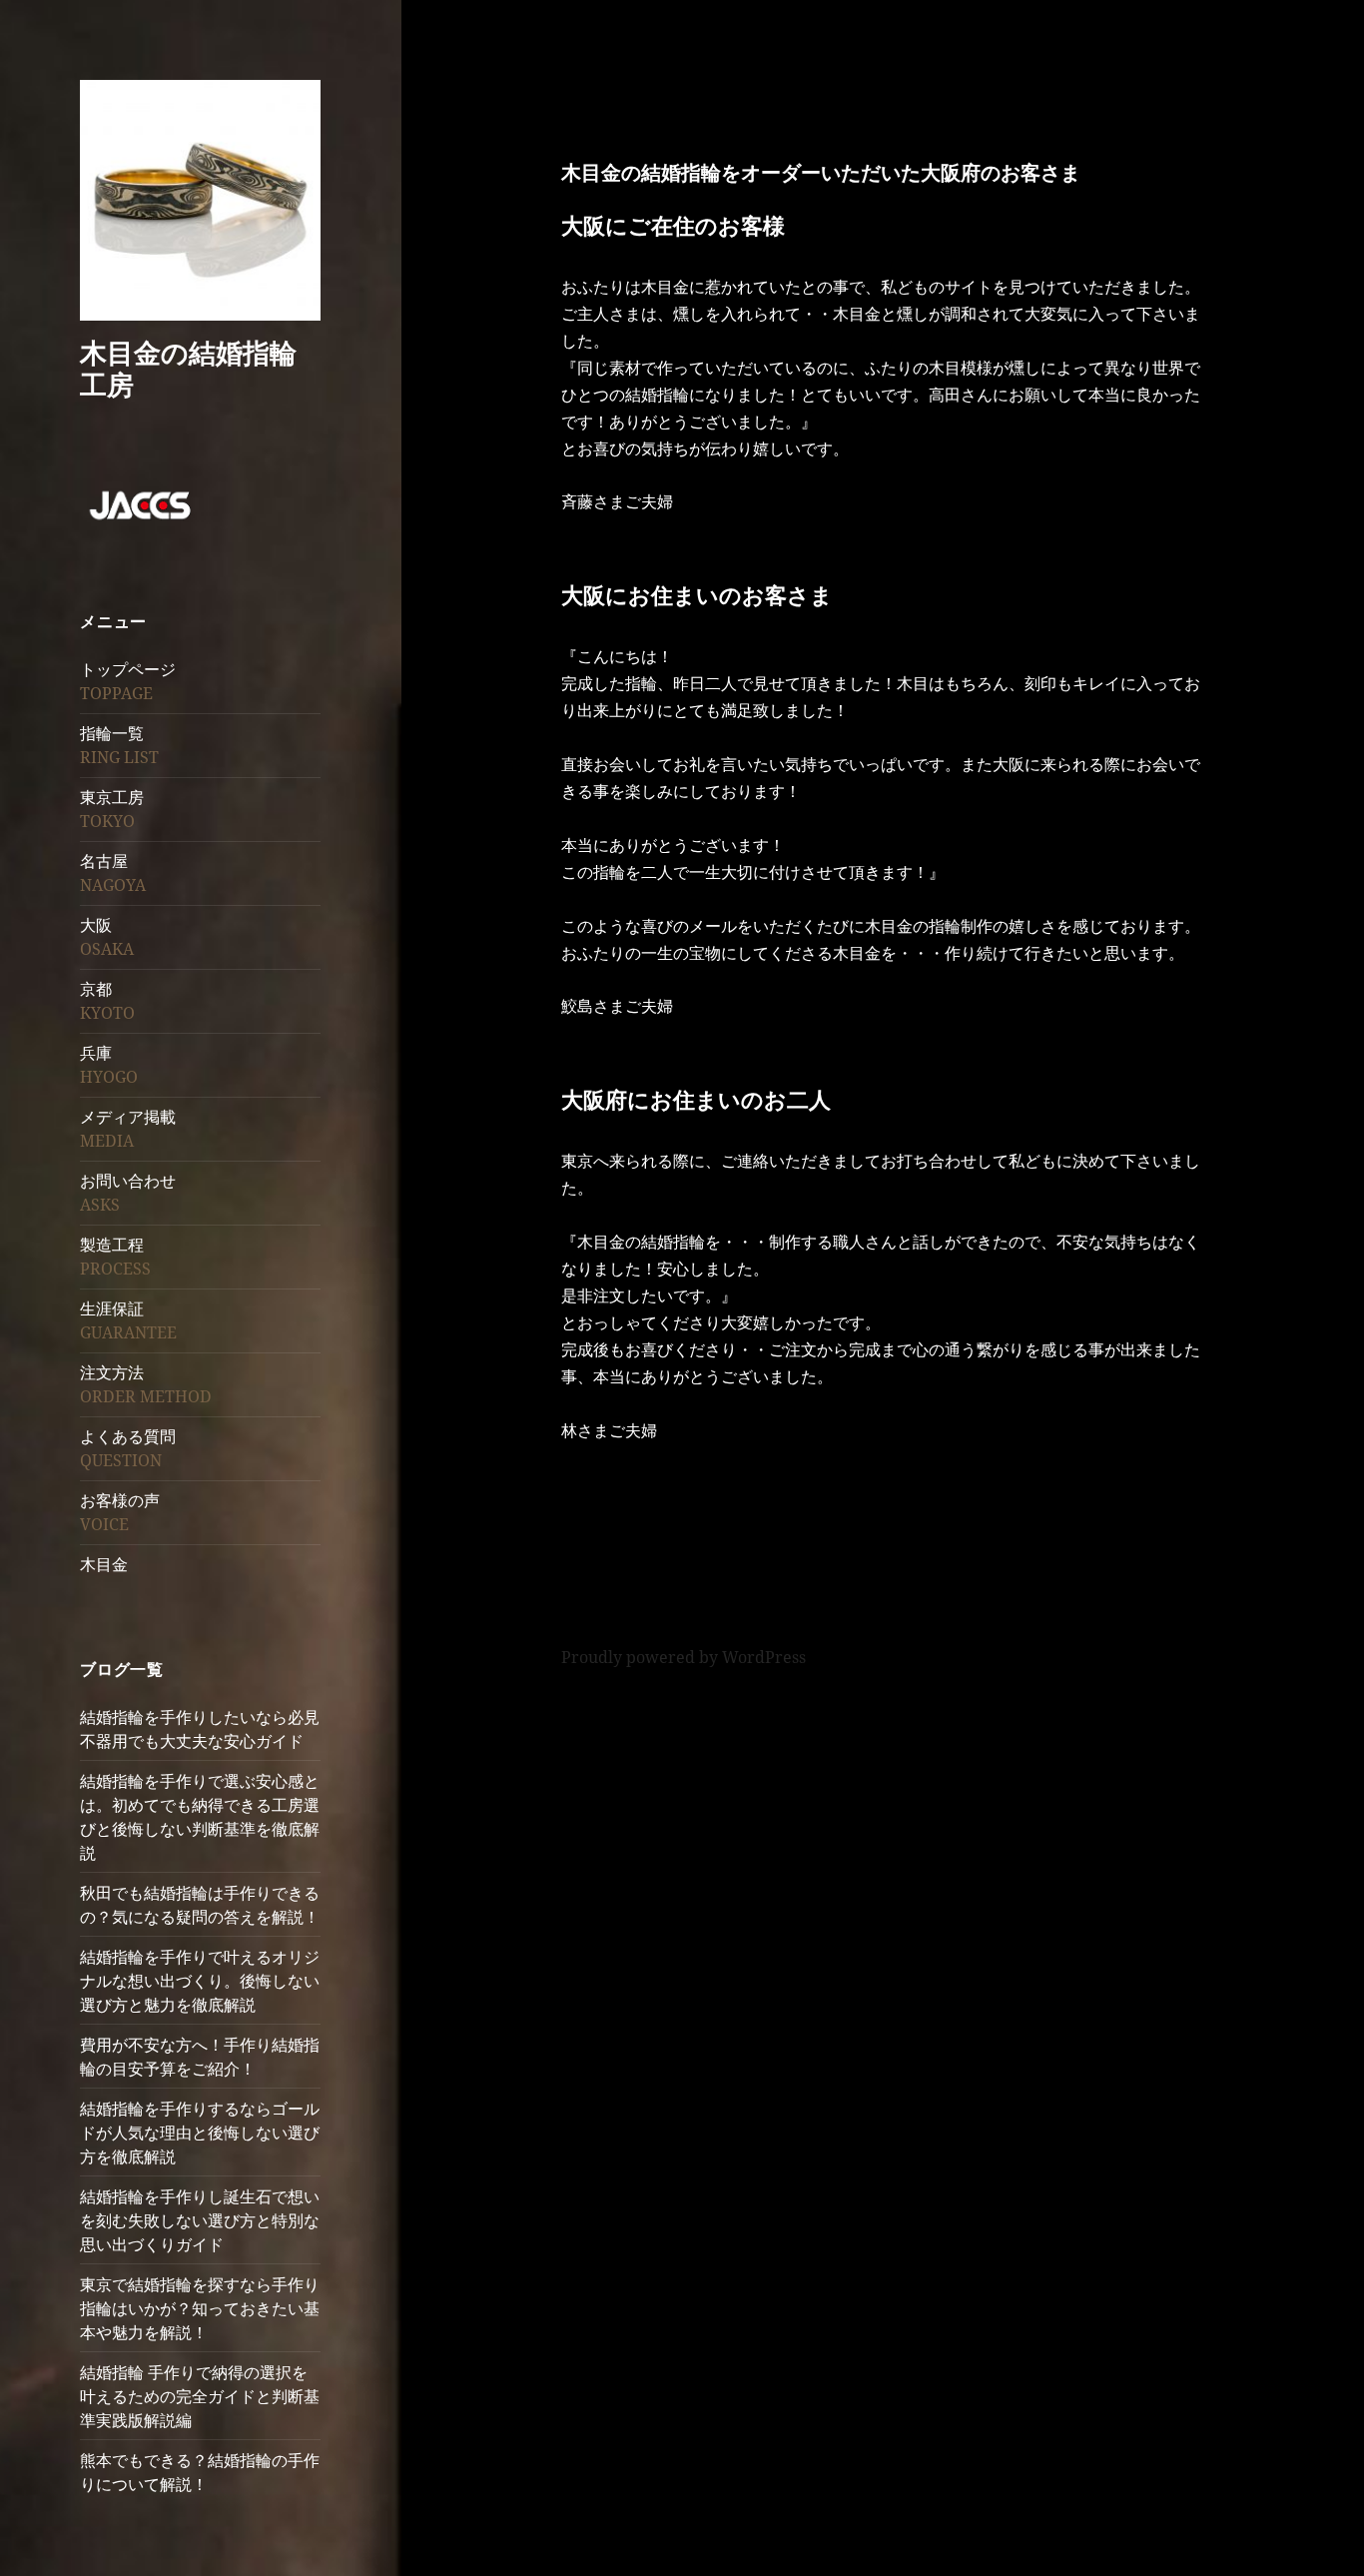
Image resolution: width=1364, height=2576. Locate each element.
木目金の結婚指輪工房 (188, 368)
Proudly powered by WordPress (683, 1657)
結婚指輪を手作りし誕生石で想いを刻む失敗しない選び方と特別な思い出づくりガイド (200, 2220)
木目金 (104, 1564)
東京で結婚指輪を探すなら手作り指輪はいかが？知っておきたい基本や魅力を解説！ (200, 2308)
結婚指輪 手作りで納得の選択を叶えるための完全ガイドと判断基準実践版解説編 (200, 2396)
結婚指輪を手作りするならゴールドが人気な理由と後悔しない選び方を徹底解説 (200, 2133)
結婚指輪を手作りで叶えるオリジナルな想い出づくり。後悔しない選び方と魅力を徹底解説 (200, 1981)
